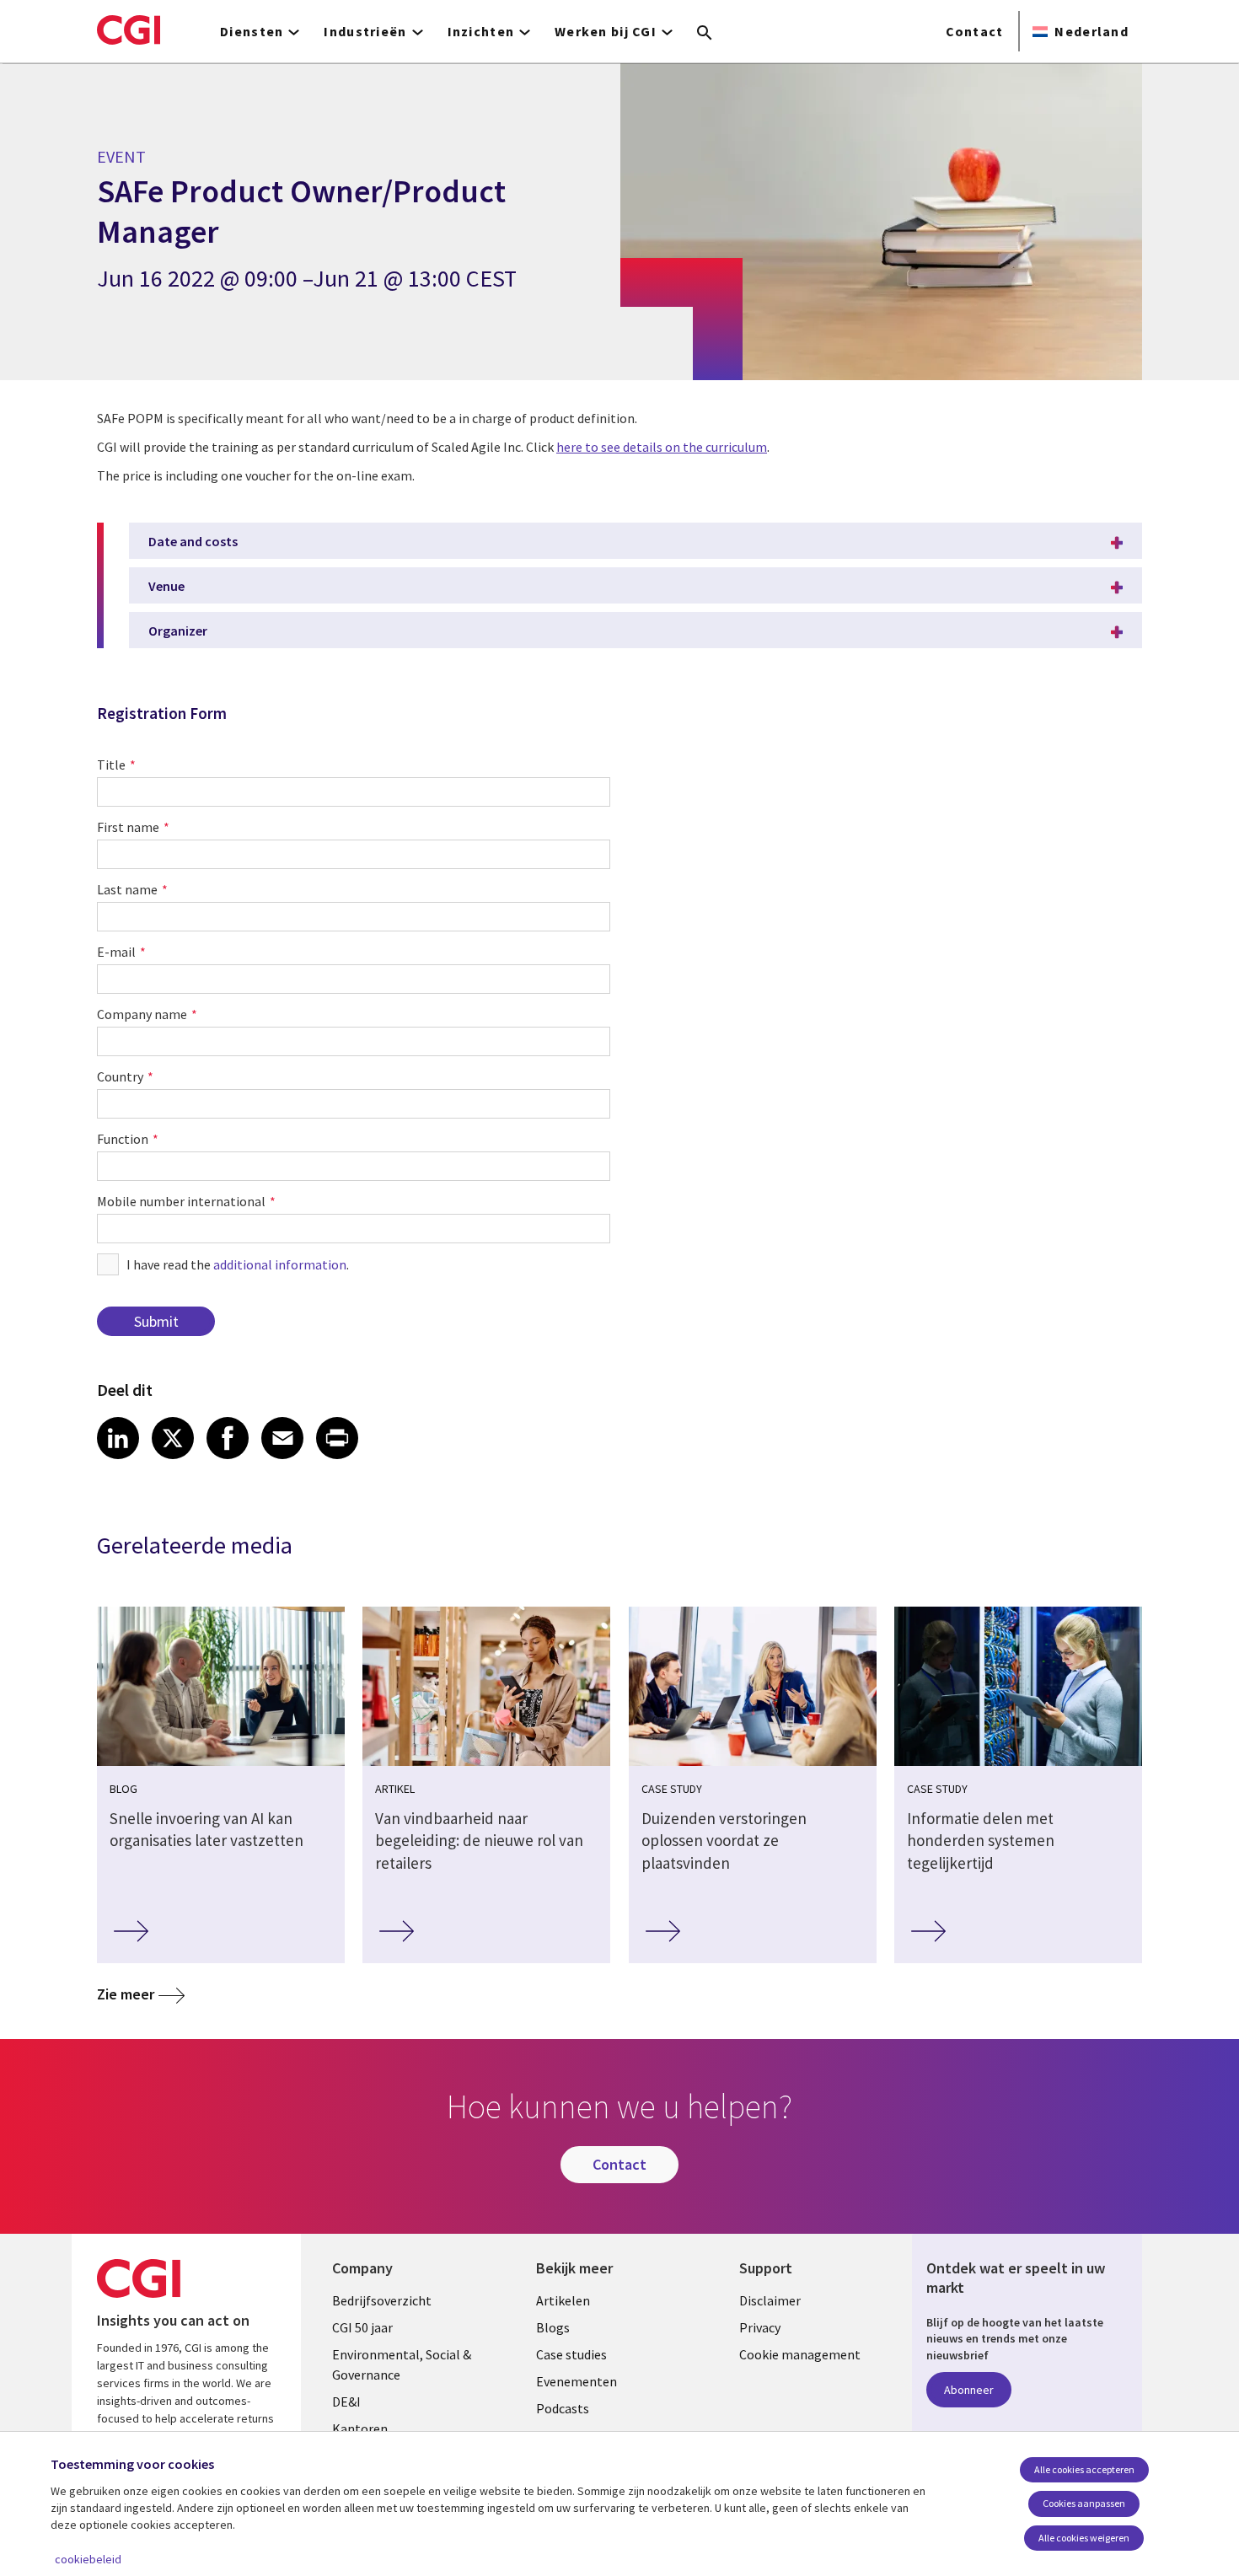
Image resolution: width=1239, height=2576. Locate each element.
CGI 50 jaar (362, 2327)
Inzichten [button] (481, 31)
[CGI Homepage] (129, 30)
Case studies (571, 2354)
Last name (127, 889)
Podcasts (563, 2408)
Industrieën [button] (365, 31)
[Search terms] (705, 34)
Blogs (553, 2327)
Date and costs (193, 541)
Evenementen (577, 2381)
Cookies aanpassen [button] (1084, 2503)
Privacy (760, 2327)
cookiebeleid (88, 2559)
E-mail (116, 952)
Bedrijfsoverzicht (382, 2300)
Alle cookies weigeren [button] (1084, 2538)
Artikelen (563, 2300)
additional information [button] (280, 1264)
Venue (166, 586)
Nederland (1091, 31)
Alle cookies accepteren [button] (1084, 2469)
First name (128, 827)
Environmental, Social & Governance (402, 2364)
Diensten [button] (252, 31)
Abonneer (969, 2390)
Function (123, 1139)
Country (120, 1076)
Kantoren (360, 2428)
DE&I (346, 2402)
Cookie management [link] (800, 2354)
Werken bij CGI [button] (606, 31)
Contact (975, 31)
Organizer (178, 631)
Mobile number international (181, 1201)
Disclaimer (770, 2300)
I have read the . (238, 1264)
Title (111, 765)
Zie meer (126, 1994)
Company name (142, 1014)
